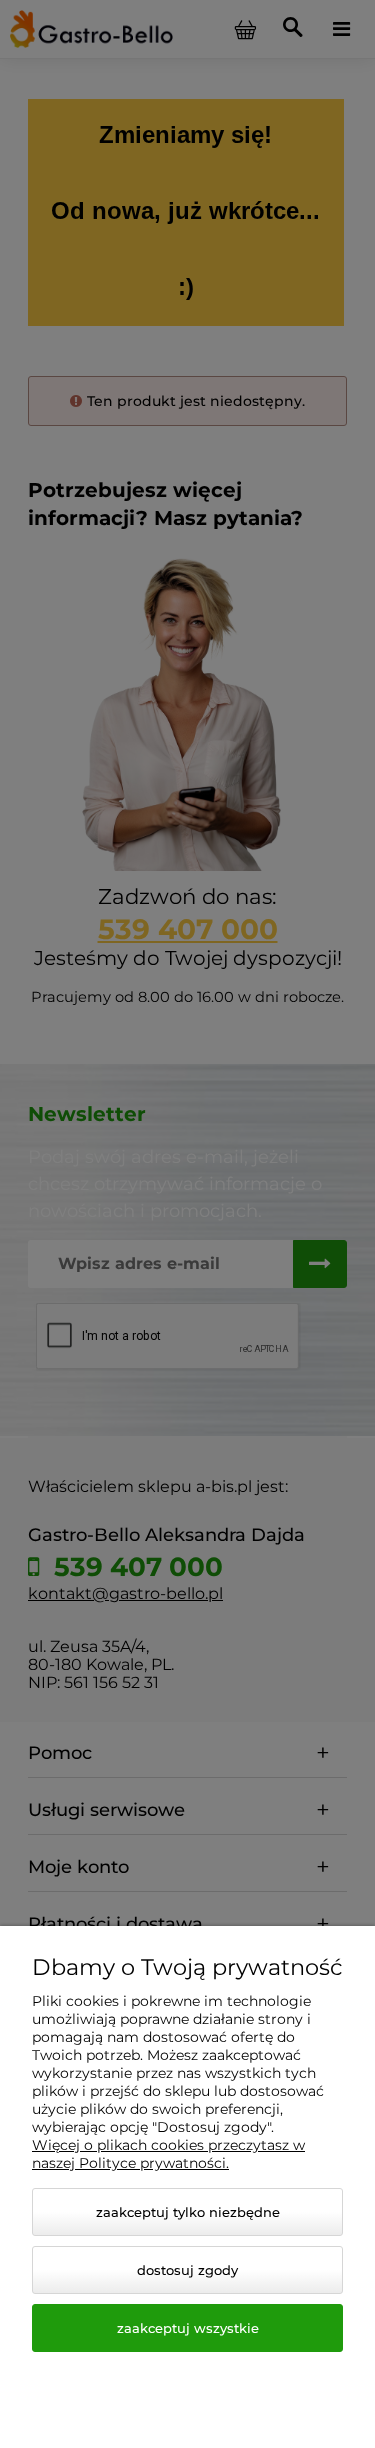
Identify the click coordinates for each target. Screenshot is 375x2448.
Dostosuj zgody (187, 2270)
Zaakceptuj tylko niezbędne (188, 2212)
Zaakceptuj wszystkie (188, 2328)
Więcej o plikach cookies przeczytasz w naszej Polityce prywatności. (168, 2154)
